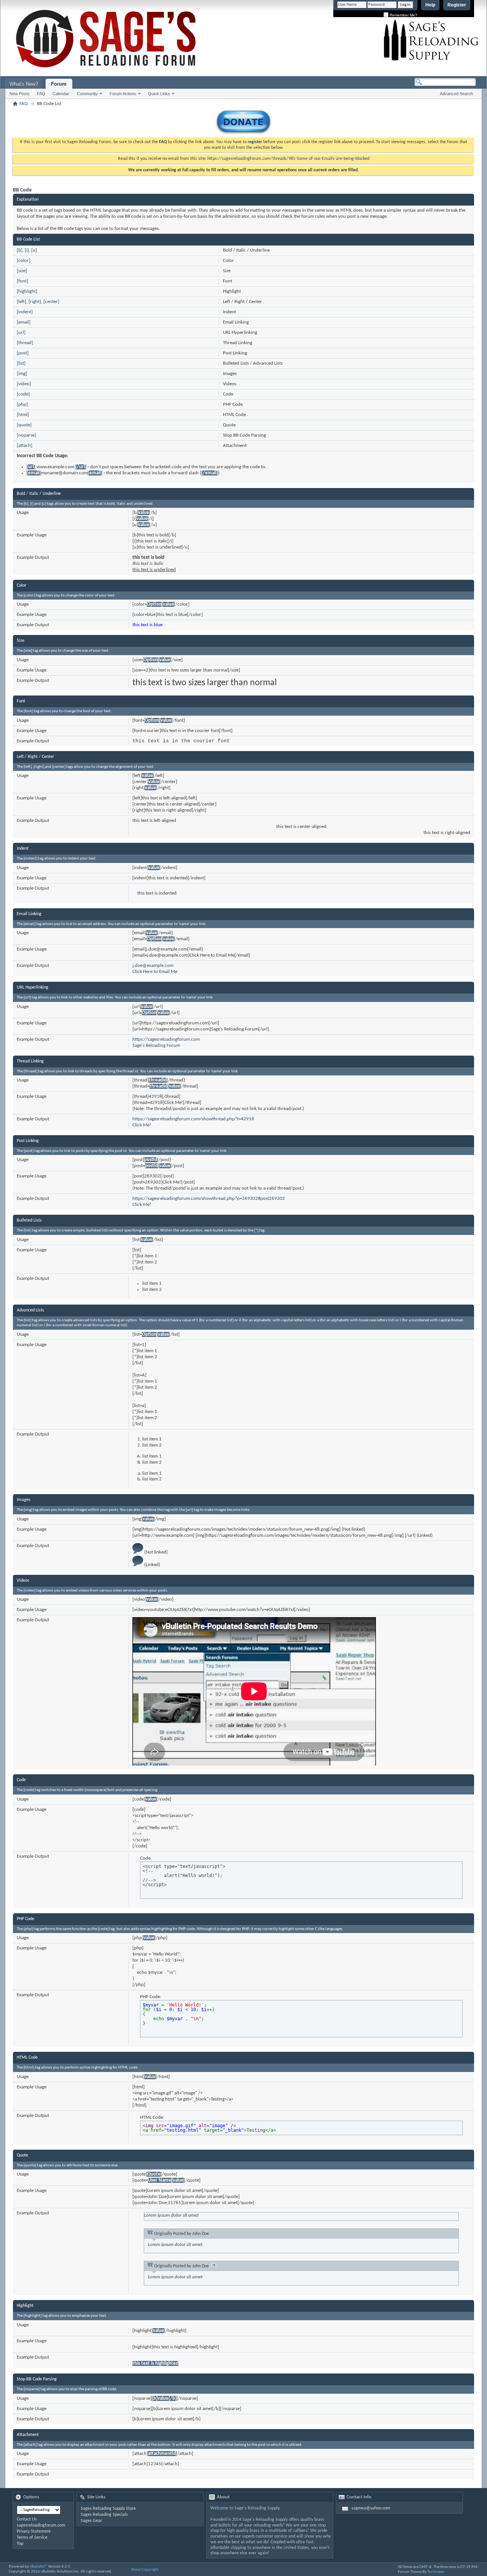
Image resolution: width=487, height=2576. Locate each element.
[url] (21, 333)
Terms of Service (32, 2538)
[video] (24, 384)
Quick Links (159, 94)
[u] (34, 250)
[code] (23, 394)
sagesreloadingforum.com (41, 2525)
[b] (20, 250)
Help (430, 5)
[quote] (24, 425)
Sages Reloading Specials (104, 2515)
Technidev (436, 2572)
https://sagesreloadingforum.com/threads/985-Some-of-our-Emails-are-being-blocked (288, 159)
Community (87, 94)
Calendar (61, 94)
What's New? (24, 84)
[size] (22, 271)
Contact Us (27, 2519)
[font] (22, 281)
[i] (27, 250)
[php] (22, 404)
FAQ (41, 94)
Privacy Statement (34, 2531)
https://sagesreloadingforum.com (166, 1039)
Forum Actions (123, 94)
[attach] (25, 446)
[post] (23, 353)
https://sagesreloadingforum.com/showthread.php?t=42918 (193, 1119)
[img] (22, 374)
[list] (21, 363)
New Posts (20, 94)
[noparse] (26, 435)
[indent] (25, 312)
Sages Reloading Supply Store (108, 2509)
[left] (21, 302)
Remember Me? (403, 15)
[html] (23, 415)
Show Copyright (145, 2570)
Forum (59, 84)
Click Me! (142, 1125)
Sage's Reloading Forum (156, 1046)
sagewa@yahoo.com (371, 2508)
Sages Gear (91, 2521)
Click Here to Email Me (155, 972)
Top (20, 2544)
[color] (24, 261)
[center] (51, 302)
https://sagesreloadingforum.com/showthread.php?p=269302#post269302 (209, 1199)
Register (457, 5)
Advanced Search (456, 94)
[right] (35, 302)
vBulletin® (38, 2567)
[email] (24, 322)
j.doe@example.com (153, 966)
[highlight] (27, 291)
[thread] (25, 343)
